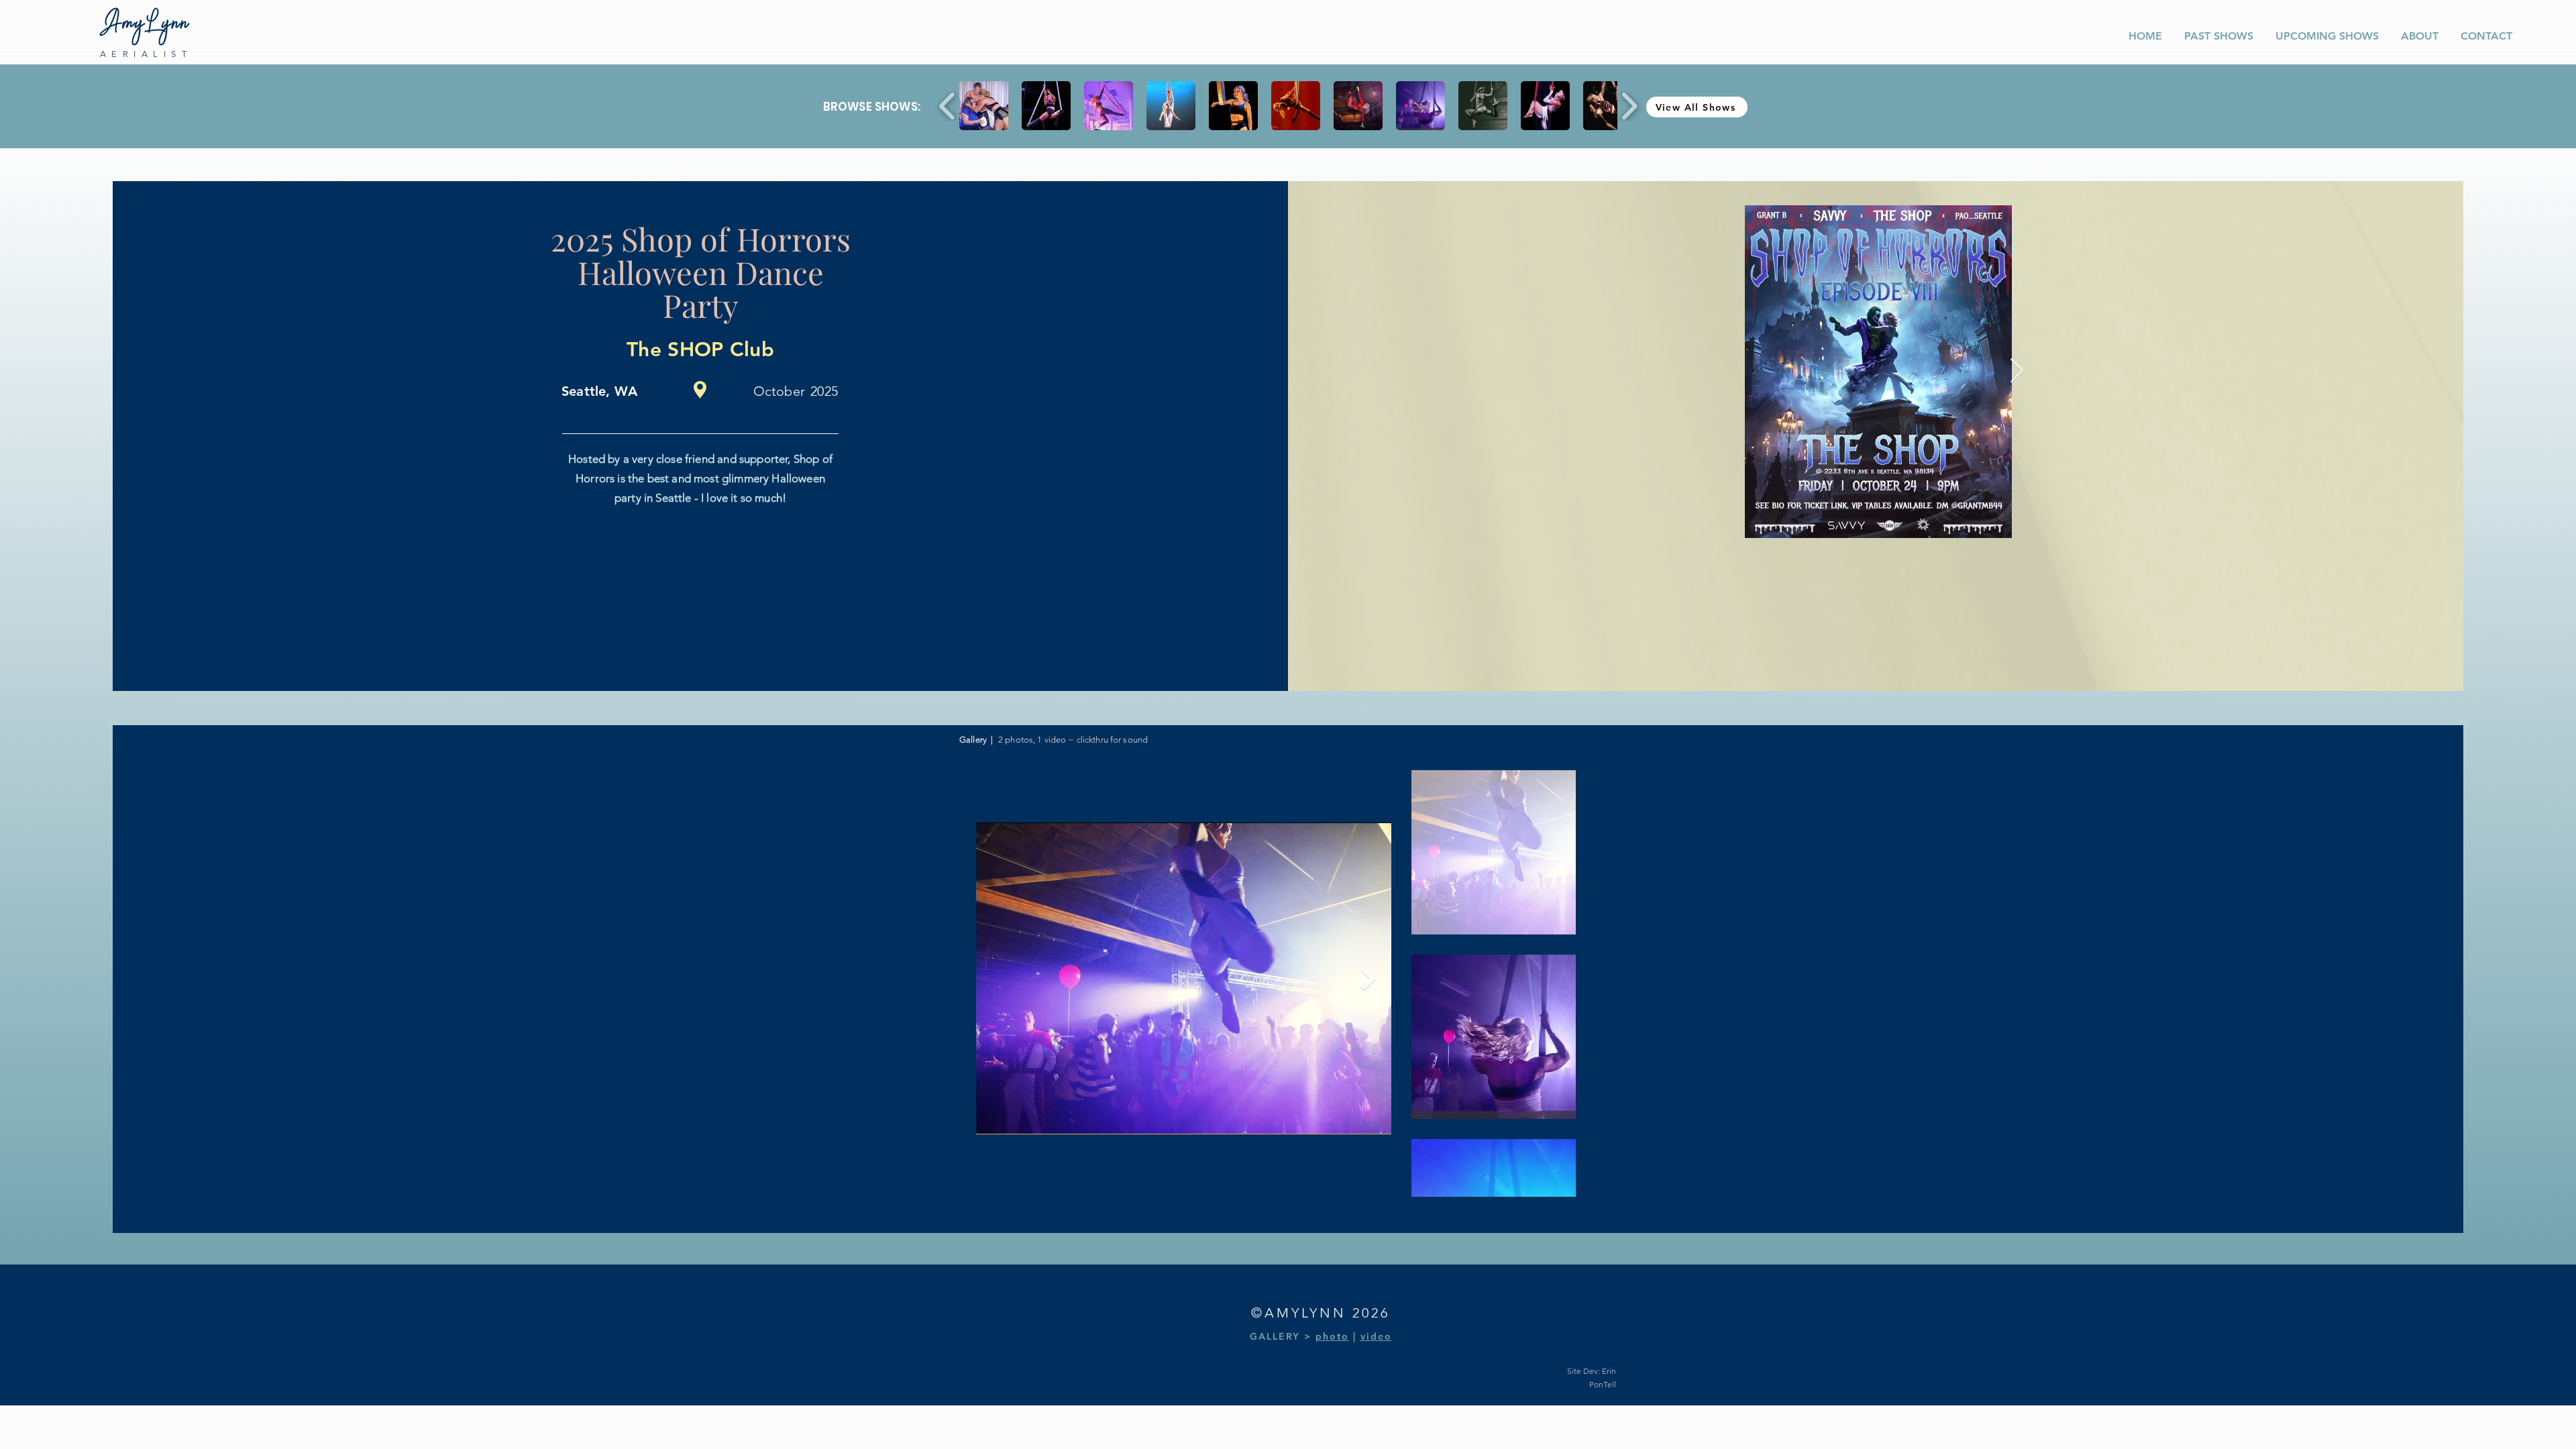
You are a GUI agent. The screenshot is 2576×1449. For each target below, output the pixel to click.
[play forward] (1629, 106)
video (1376, 1336)
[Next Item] (1368, 978)
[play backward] (948, 106)
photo (1332, 1336)
